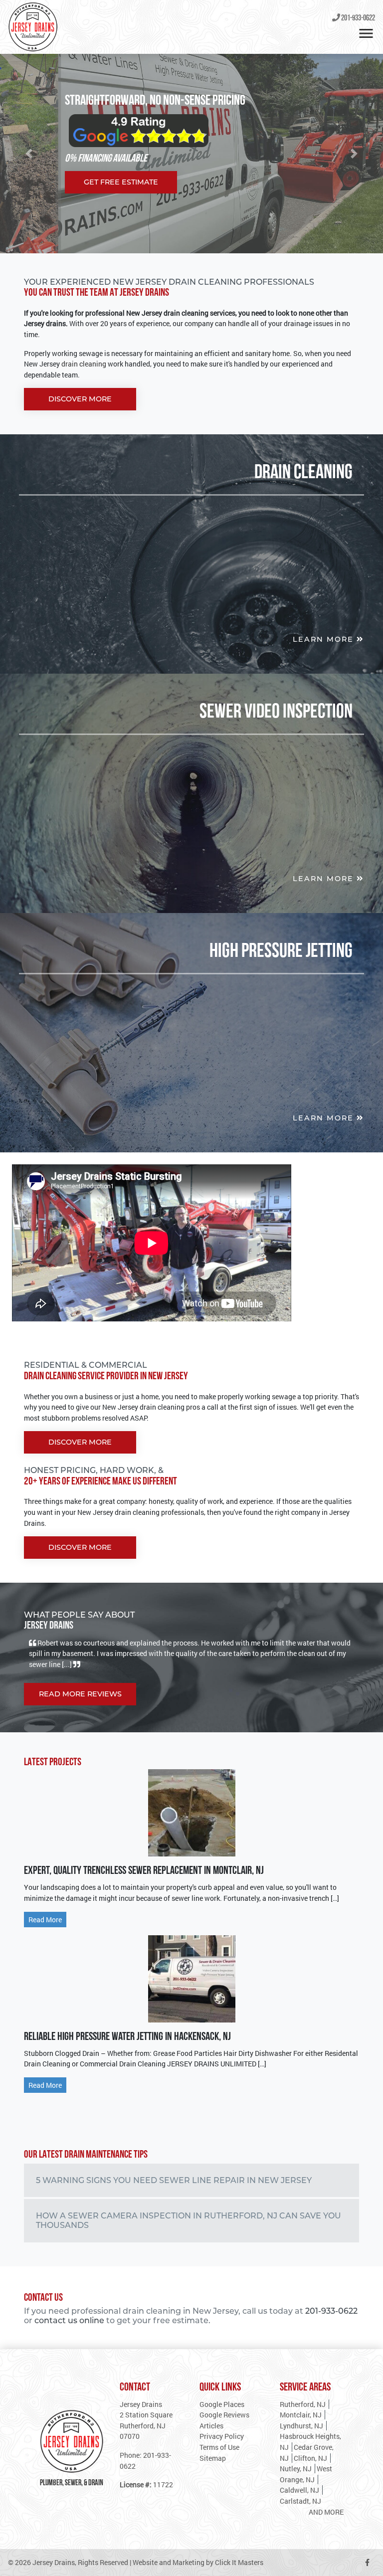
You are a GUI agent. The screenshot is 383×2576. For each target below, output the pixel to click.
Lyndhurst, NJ (301, 2426)
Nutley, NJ (296, 2469)
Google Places (222, 2404)
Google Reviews (224, 2415)
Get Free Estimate (121, 182)
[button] (29, 154)
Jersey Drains (54, 2562)
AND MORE (326, 2512)
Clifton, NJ (310, 2458)
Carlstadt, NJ (300, 2501)
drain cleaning (83, 364)
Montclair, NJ (301, 2415)
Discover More (80, 399)
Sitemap (213, 2458)
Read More (45, 1920)
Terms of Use (219, 2447)
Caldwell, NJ (299, 2490)
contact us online (69, 2320)
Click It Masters (239, 2562)
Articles (211, 2426)
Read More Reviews (80, 1688)
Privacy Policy (222, 2436)
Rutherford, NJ (303, 2404)
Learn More (325, 639)
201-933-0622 (358, 18)
